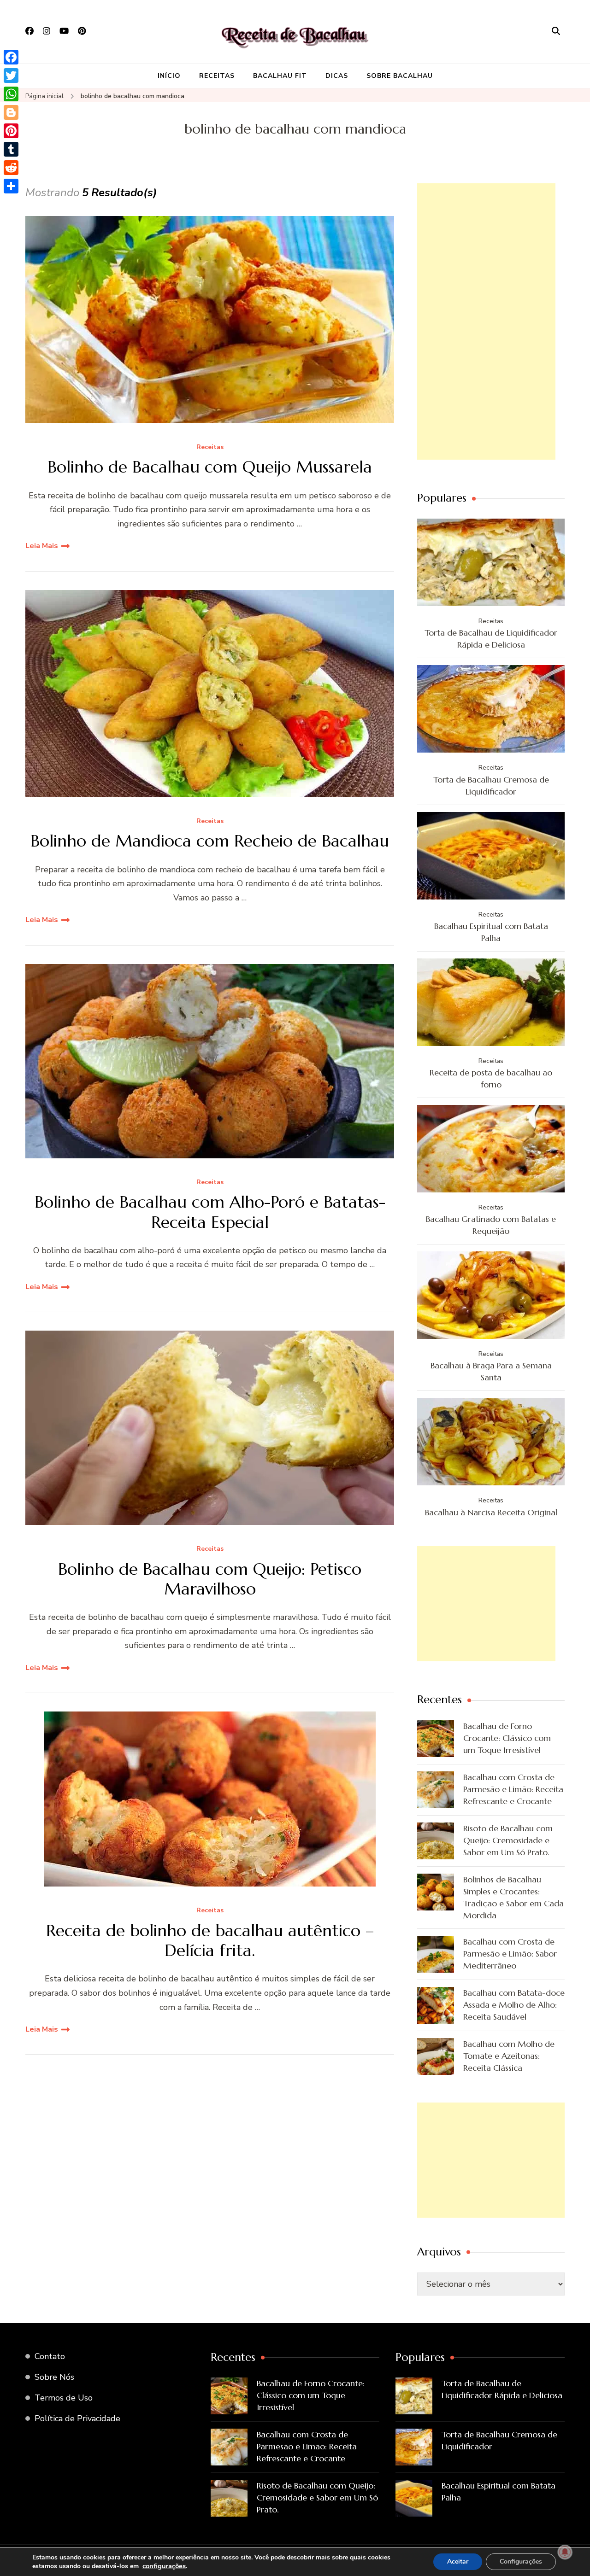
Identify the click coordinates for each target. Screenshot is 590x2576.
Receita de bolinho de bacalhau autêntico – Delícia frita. (210, 1940)
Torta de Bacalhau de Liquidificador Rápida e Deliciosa (491, 639)
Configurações (521, 2561)
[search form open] (556, 31)
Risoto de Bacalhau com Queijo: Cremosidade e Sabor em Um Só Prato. (508, 1840)
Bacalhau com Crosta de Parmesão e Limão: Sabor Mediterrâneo (510, 1954)
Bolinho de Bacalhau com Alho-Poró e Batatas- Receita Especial (210, 1212)
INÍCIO (169, 76)
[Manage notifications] (565, 2552)
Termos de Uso (64, 2398)
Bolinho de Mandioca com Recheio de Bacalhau (210, 841)
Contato (50, 2356)
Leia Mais (42, 546)
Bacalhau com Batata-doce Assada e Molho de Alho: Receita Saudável (514, 2005)
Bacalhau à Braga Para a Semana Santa (491, 1371)
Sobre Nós (54, 2377)
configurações (164, 2566)
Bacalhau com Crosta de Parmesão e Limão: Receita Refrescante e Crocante (513, 1789)
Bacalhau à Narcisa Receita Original (491, 1512)
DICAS (337, 76)
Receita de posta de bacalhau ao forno (491, 1078)
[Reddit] (11, 168)
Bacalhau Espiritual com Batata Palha (491, 932)
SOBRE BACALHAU (400, 76)
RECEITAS (217, 76)
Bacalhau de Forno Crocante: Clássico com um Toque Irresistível (507, 1738)
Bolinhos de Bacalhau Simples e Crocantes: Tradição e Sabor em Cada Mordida (513, 1897)
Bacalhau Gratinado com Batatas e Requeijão (491, 1225)
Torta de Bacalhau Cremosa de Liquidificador (491, 786)
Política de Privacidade (77, 2418)
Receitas (210, 447)
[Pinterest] (11, 131)
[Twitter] (11, 76)
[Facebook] (11, 57)
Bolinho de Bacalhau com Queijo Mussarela (210, 467)
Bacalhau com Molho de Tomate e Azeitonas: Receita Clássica (509, 2056)
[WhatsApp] (11, 94)
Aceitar (458, 2561)
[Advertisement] (486, 321)
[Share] (11, 186)
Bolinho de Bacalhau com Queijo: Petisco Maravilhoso (210, 1579)
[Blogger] (11, 112)
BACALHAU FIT (280, 76)
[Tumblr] (11, 149)
